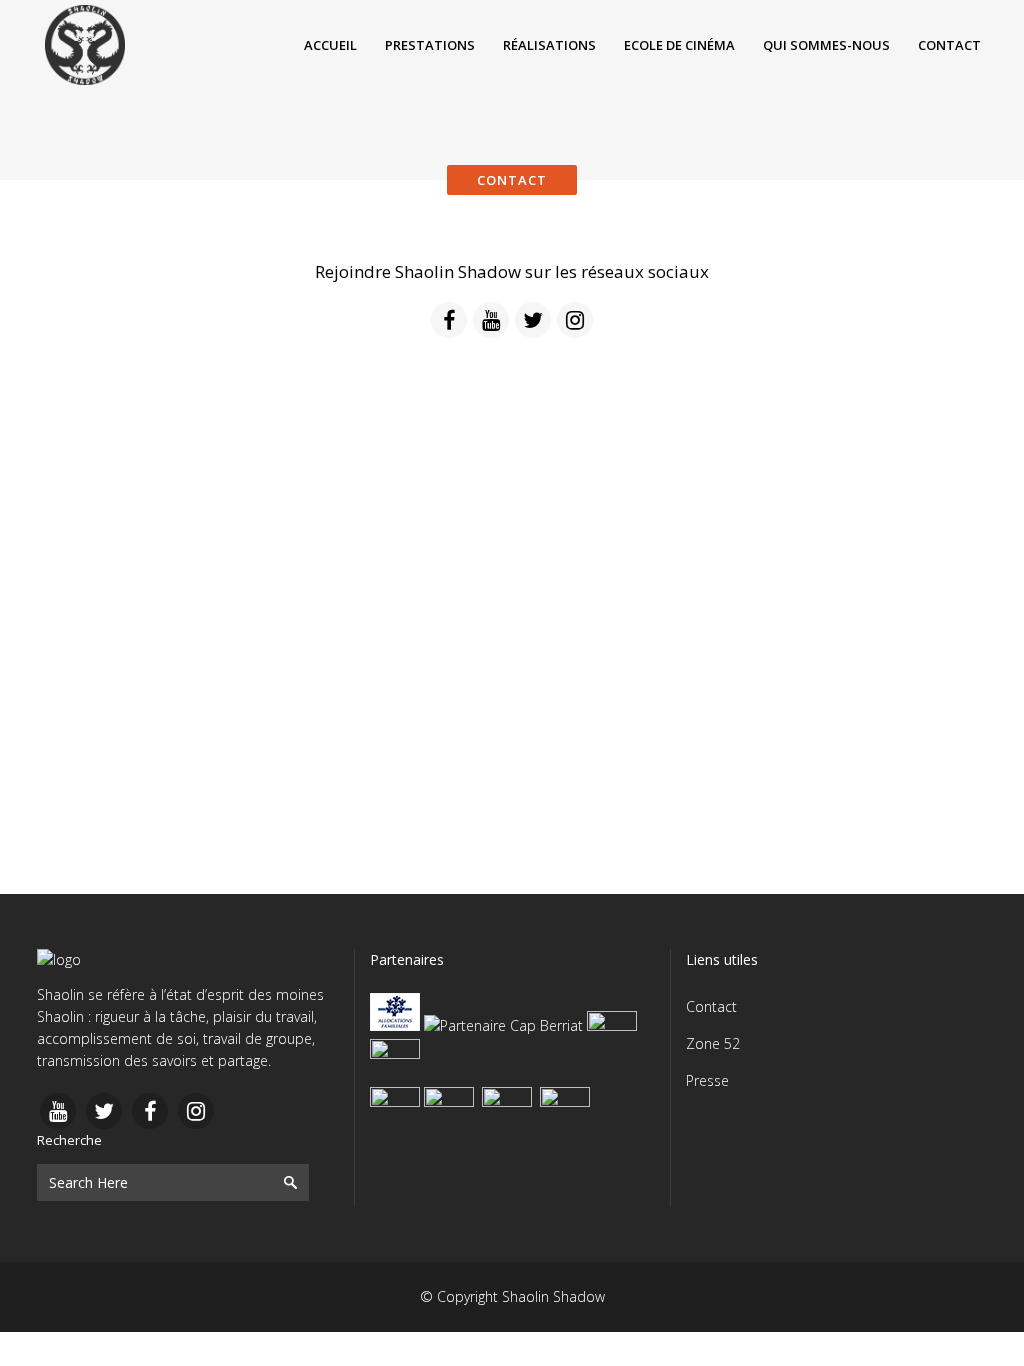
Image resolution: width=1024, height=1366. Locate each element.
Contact (711, 1006)
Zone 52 (713, 1043)
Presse (707, 1080)
